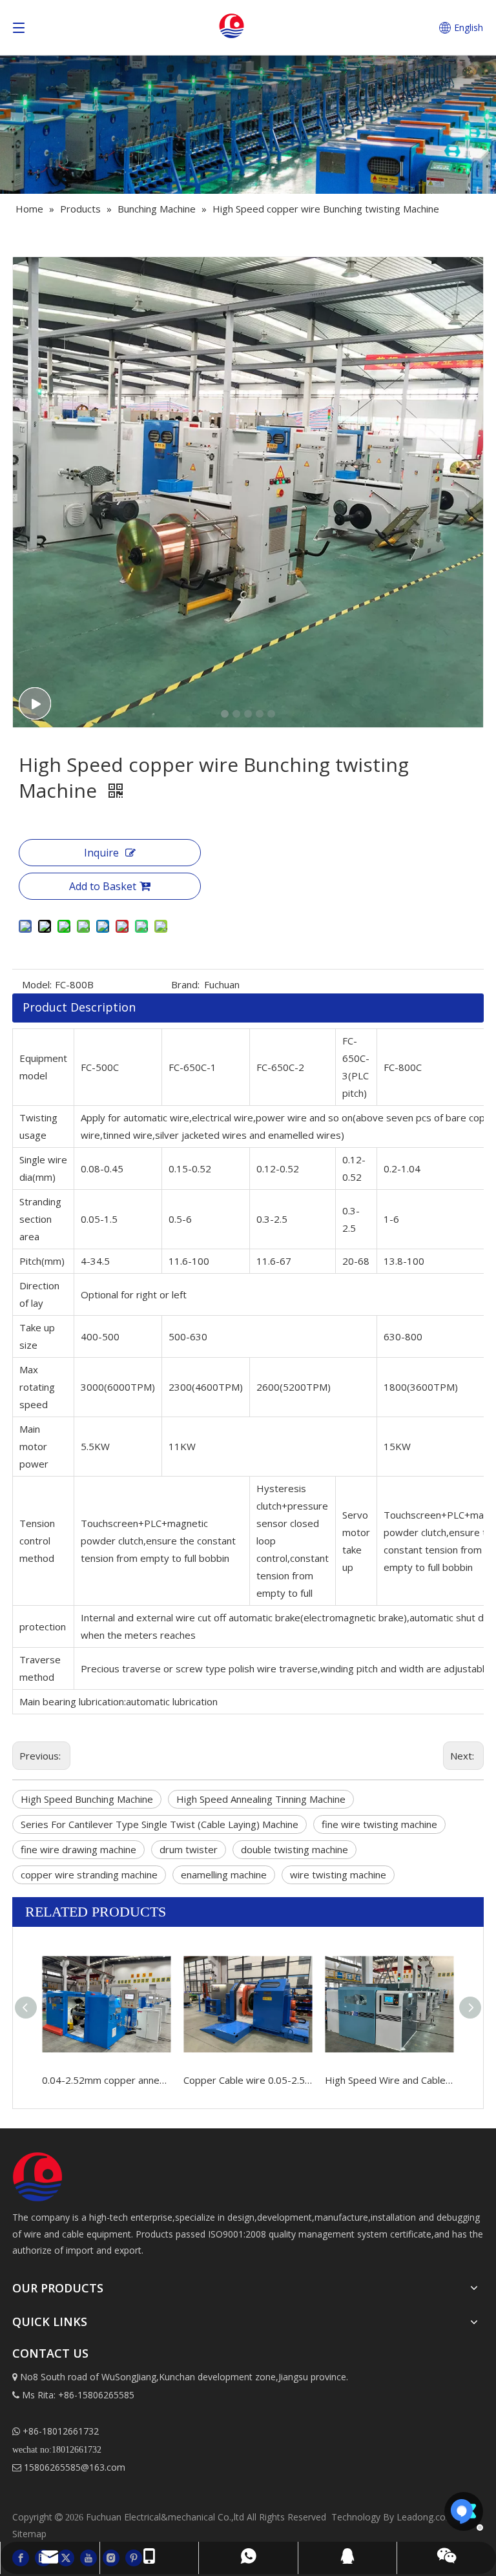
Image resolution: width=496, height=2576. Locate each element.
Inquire (101, 853)
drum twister (189, 1849)
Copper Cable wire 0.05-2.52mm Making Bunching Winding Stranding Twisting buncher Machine (248, 2080)
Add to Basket (103, 886)
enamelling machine (224, 1875)
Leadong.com (425, 2517)
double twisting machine (294, 1849)
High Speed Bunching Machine (87, 1799)
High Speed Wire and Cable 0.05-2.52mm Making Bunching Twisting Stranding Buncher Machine (389, 2080)
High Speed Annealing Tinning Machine (261, 1799)
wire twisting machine (338, 1875)
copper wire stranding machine (89, 1875)
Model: (37, 984)
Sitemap (29, 2534)
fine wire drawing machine (78, 1849)
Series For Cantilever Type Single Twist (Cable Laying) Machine (160, 1824)
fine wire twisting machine (379, 1824)
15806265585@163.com (69, 2467)
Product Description (79, 1007)
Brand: (185, 984)
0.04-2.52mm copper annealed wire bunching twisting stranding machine (106, 2080)
